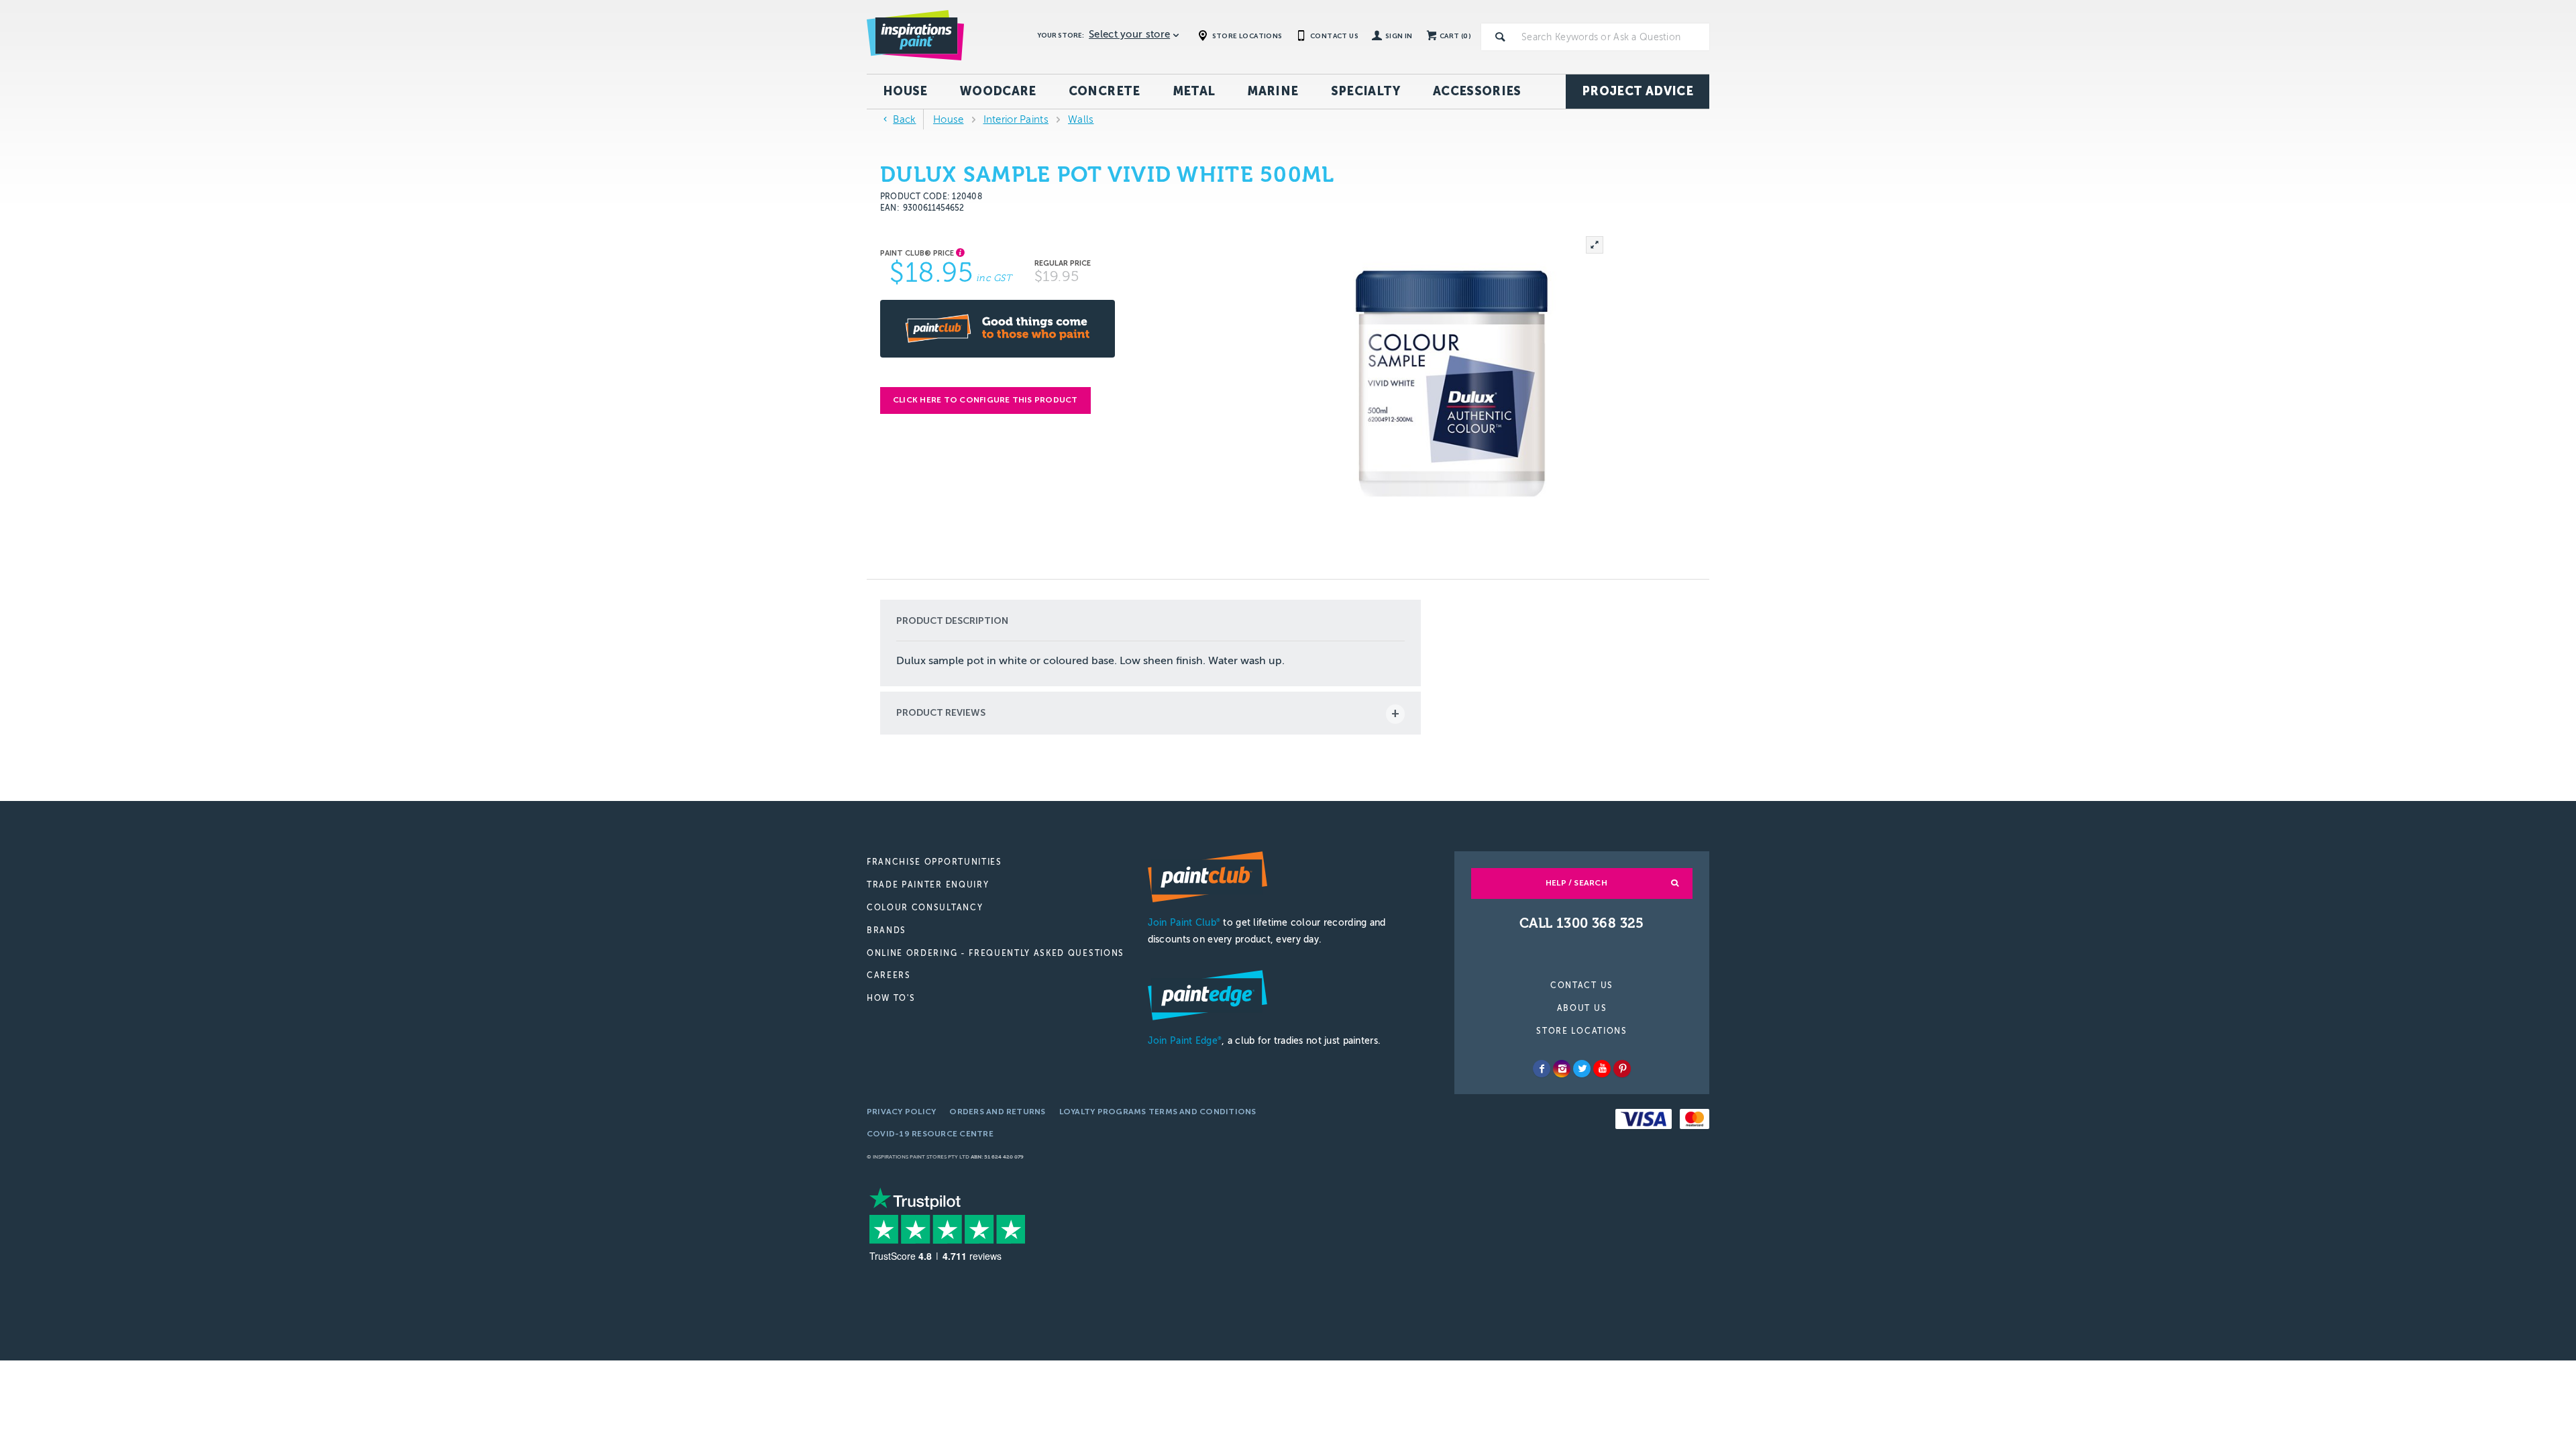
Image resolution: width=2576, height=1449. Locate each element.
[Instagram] (1562, 1069)
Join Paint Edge (1185, 1041)
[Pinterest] (1622, 1069)
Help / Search (1576, 883)
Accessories (1477, 91)
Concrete (1105, 91)
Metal (1194, 91)
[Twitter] (1582, 1069)
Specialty (1366, 91)
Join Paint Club (1184, 923)
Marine (1273, 91)
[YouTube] (1602, 1069)
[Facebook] (1542, 1069)
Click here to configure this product (985, 400)
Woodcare (998, 91)
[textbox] (1613, 37)
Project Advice (1638, 91)
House (905, 91)
